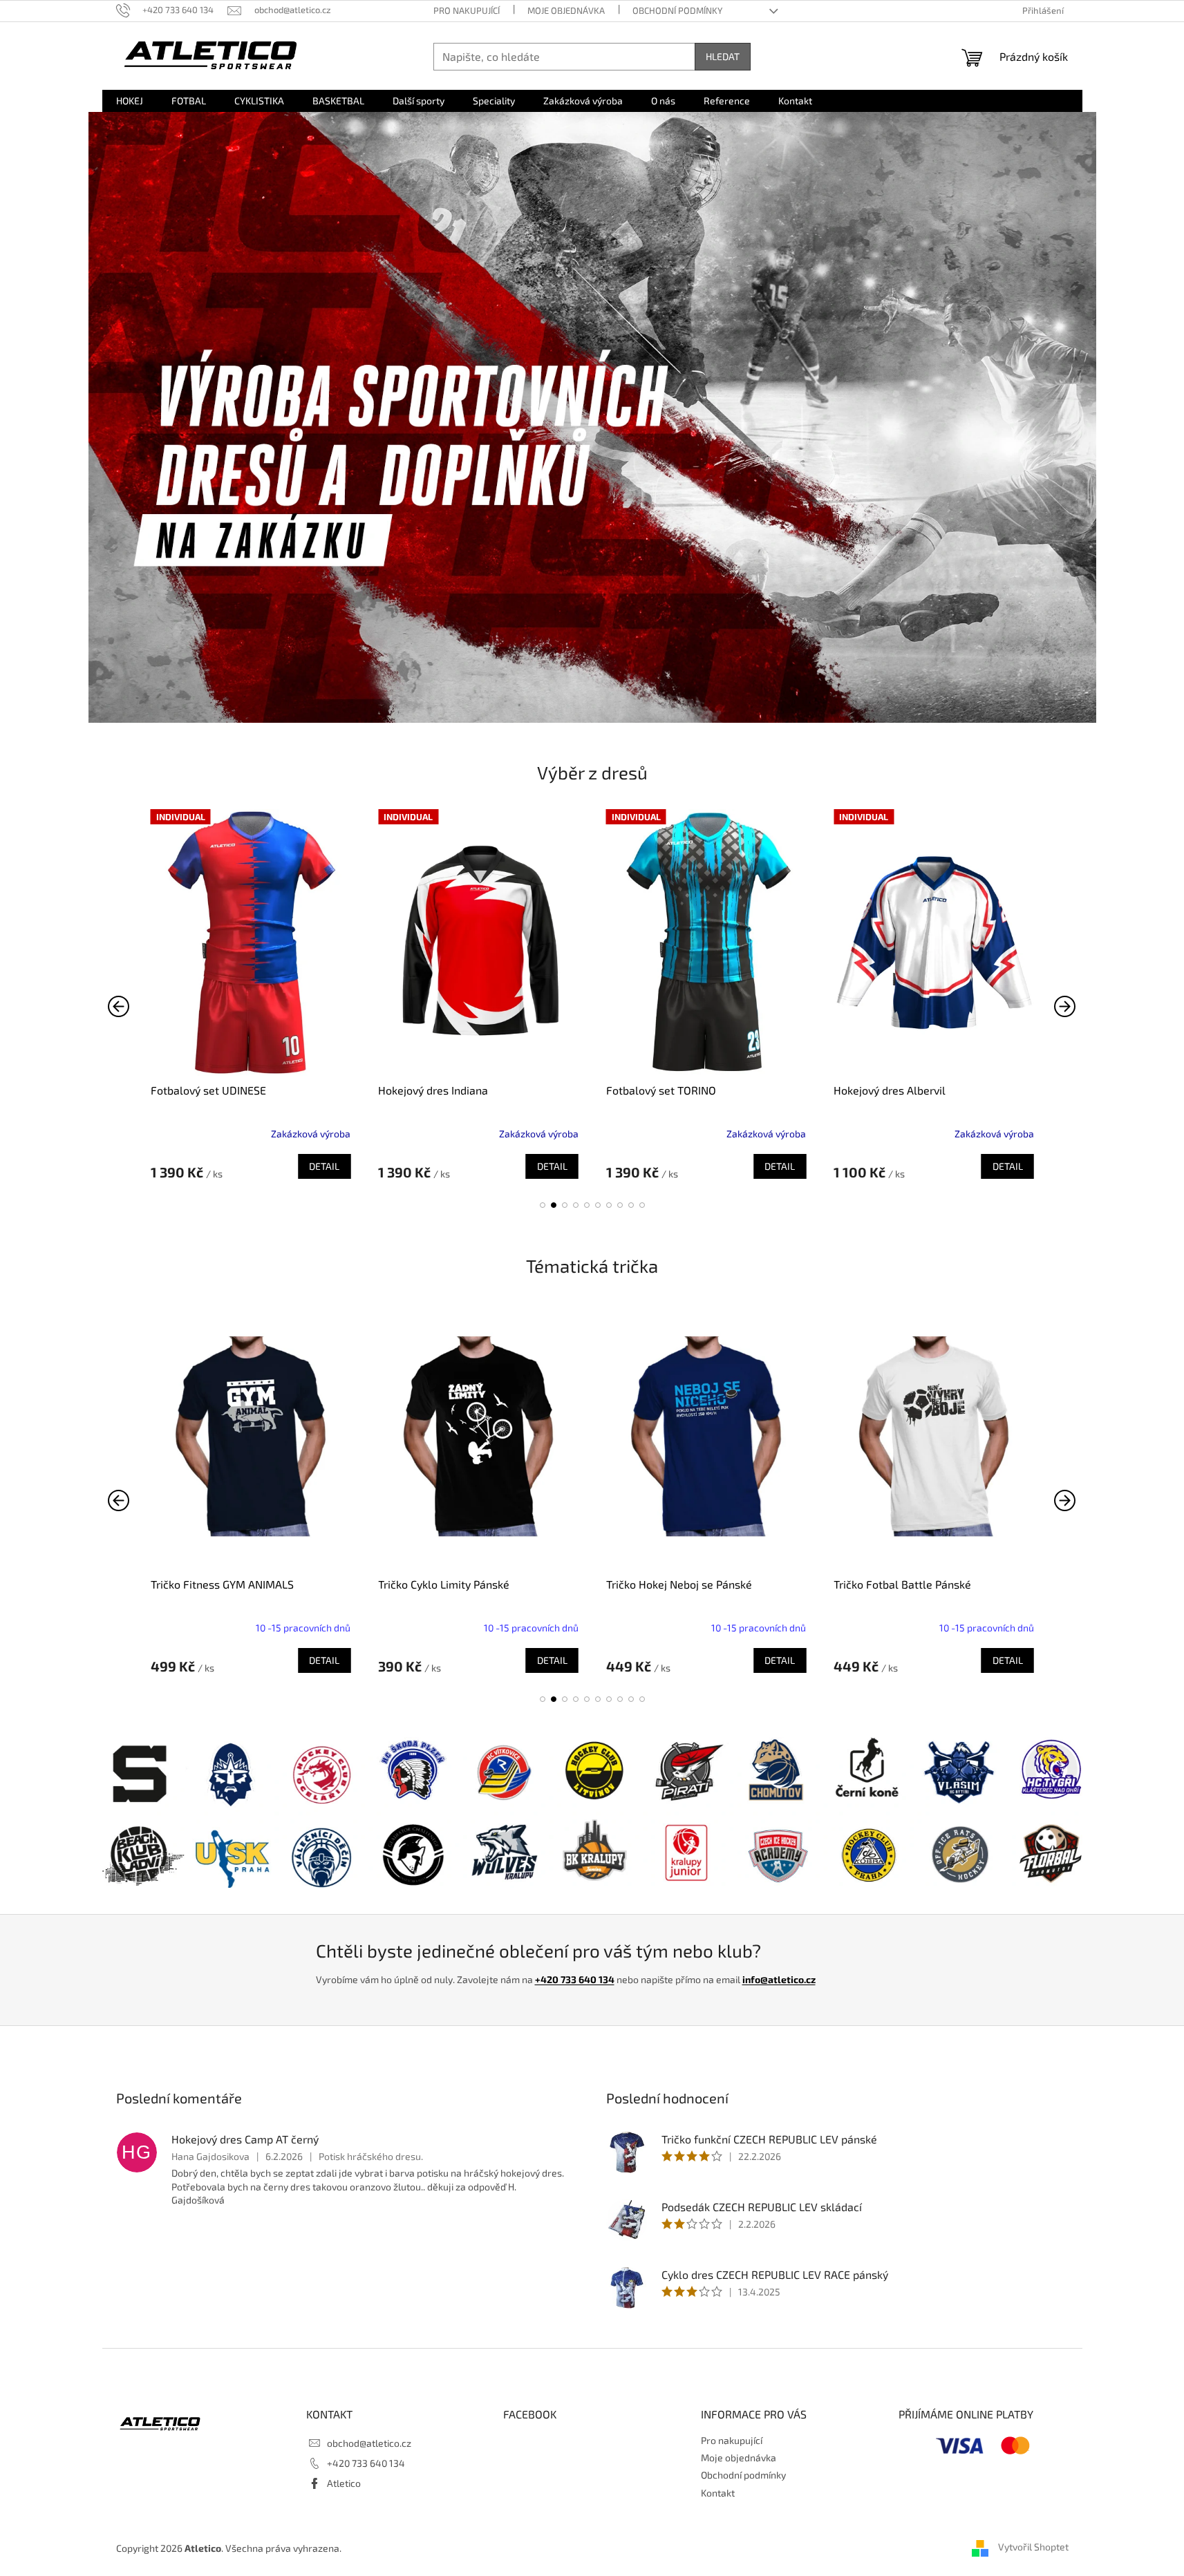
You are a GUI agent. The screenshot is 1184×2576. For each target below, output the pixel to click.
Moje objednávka (566, 10)
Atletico (344, 2483)
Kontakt (718, 2493)
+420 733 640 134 (575, 1979)
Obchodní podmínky (677, 10)
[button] (543, 1205)
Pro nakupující (467, 10)
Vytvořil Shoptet (1033, 2547)
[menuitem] (130, 101)
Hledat (723, 56)
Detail (324, 1166)
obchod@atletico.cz (369, 2443)
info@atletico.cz (779, 1979)
